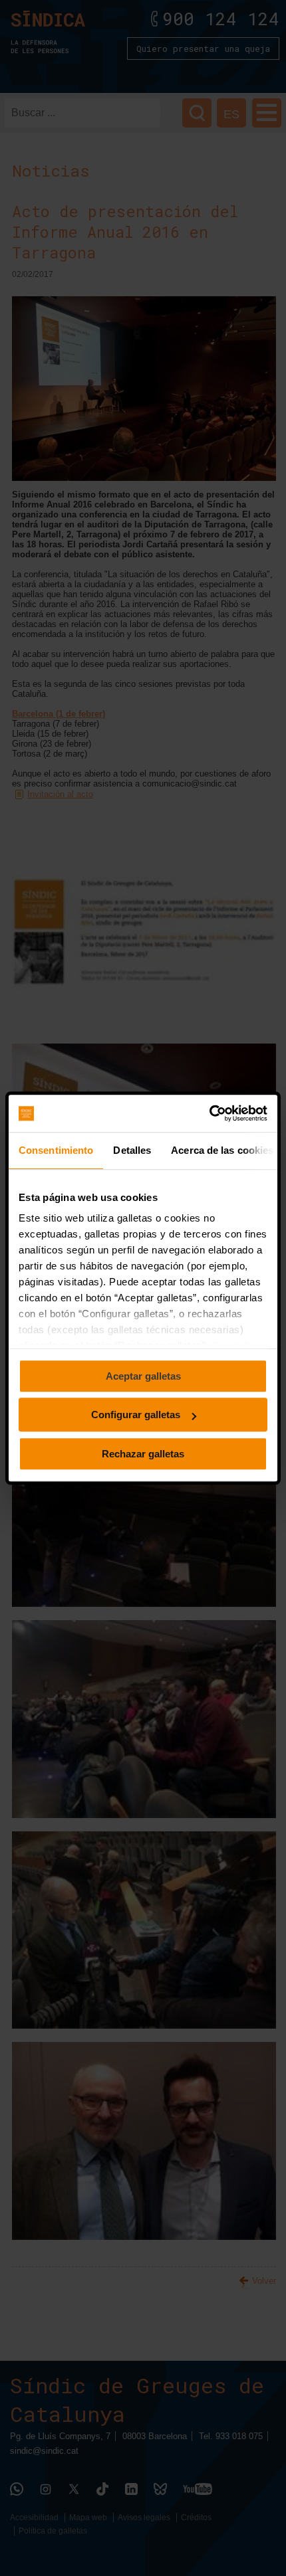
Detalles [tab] (132, 1150)
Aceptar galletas (143, 1376)
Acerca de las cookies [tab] (222, 1150)
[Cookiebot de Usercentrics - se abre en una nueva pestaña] (209, 1113)
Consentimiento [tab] (56, 1150)
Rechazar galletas (143, 1454)
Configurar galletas (136, 1415)
